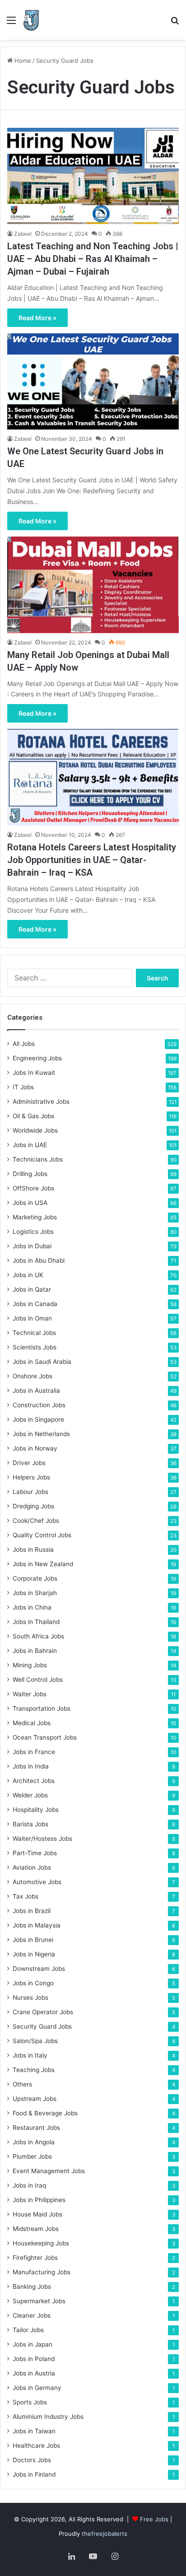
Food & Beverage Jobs (45, 2113)
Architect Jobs (34, 1781)
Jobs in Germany (37, 2388)
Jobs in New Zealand (43, 1564)
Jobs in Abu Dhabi (39, 1260)
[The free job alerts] (31, 20)
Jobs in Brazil (32, 1911)
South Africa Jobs (38, 1636)
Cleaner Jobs (32, 2315)
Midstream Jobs (36, 2229)
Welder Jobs (30, 1795)
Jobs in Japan (33, 2344)
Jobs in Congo (33, 1983)
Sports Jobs (30, 2402)
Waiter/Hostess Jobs (42, 1839)
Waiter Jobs (30, 1694)
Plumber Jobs (32, 2156)
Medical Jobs (32, 1723)
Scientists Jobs (35, 1347)
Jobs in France (34, 1752)
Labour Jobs (30, 1492)
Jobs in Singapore (38, 1419)
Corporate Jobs (35, 1578)
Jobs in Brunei (33, 1940)
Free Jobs (154, 2519)
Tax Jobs (26, 1896)
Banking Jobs (32, 2287)
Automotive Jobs (37, 1882)
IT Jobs (23, 1087)
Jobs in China (32, 1607)
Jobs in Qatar (32, 1289)
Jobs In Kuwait (34, 1073)
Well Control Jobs (38, 1680)
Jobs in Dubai (32, 1246)
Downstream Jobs (39, 1969)
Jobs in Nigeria (34, 1954)
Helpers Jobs (31, 1477)
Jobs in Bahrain (35, 1651)
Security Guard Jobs (42, 2026)
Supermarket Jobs (39, 2301)
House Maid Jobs (37, 2214)
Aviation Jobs (32, 1867)
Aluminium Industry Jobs (48, 2417)
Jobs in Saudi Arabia (42, 1362)
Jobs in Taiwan (34, 2431)
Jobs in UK (28, 1275)
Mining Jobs (30, 1665)
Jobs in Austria (34, 2373)
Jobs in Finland (34, 2474)
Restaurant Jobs (36, 2128)
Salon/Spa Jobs (35, 2041)
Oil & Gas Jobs (33, 1116)
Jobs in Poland (34, 2359)
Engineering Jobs (37, 1058)
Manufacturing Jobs (42, 2272)
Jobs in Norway (35, 1448)
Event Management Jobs (49, 2171)
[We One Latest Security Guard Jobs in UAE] (93, 382)
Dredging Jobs (33, 1506)
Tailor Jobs (28, 2330)
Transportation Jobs (42, 1708)
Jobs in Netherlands (41, 1434)
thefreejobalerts (105, 2534)
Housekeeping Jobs (41, 2243)
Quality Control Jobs (42, 1535)
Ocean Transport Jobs (45, 1737)
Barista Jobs (30, 1824)
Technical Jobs (34, 1333)
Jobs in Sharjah (35, 1593)
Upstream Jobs (35, 2099)
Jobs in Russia (33, 1549)
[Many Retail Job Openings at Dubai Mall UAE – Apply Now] (93, 585)
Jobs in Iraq (29, 2185)
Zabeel (23, 234)
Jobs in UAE (30, 1145)
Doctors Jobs (32, 2460)
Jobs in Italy (30, 2055)
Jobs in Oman (32, 1318)
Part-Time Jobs (35, 1853)
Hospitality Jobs (36, 1810)
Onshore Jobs (33, 1376)
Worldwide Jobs (35, 1130)
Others (22, 2084)
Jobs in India (31, 1766)
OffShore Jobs (33, 1188)
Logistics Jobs (33, 1232)
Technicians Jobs (38, 1159)
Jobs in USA (30, 1203)
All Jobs (24, 1044)
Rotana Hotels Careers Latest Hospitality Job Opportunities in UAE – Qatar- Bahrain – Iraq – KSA (92, 860)
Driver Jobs (29, 1463)
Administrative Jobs (41, 1101)
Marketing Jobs (35, 1217)
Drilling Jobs (30, 1174)
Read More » (37, 318)
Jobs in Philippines (39, 2200)
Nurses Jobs (30, 1997)
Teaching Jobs (34, 2070)
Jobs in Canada (35, 1304)
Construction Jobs (39, 1405)
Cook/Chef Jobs (36, 1521)
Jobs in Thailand (36, 1622)
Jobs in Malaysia (37, 1925)
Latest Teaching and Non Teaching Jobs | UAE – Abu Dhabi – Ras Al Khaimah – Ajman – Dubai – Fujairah (93, 259)
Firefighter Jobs (35, 2258)
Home (22, 61)
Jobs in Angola (34, 2142)
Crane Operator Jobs (43, 2012)
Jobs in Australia (36, 1391)
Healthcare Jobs (36, 2445)
